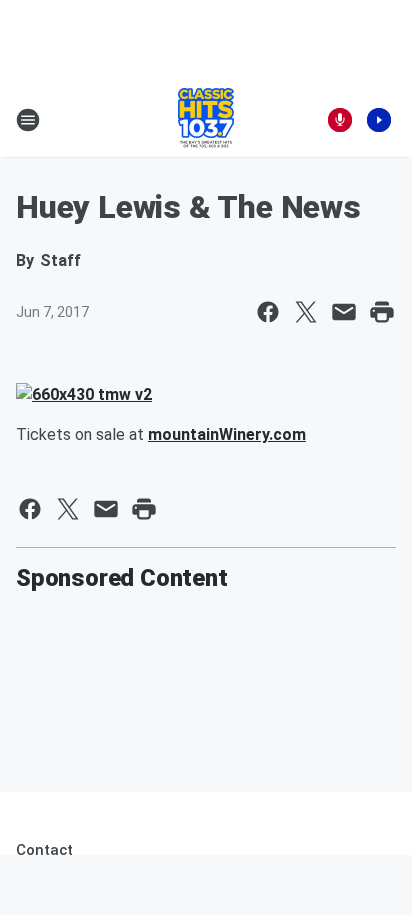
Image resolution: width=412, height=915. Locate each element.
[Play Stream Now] (379, 120)
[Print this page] (382, 312)
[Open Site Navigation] (28, 120)
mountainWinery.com (227, 434)
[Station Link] (206, 120)
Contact (44, 850)
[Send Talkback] (340, 120)
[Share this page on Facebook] (268, 312)
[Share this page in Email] (344, 312)
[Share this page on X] (306, 312)
